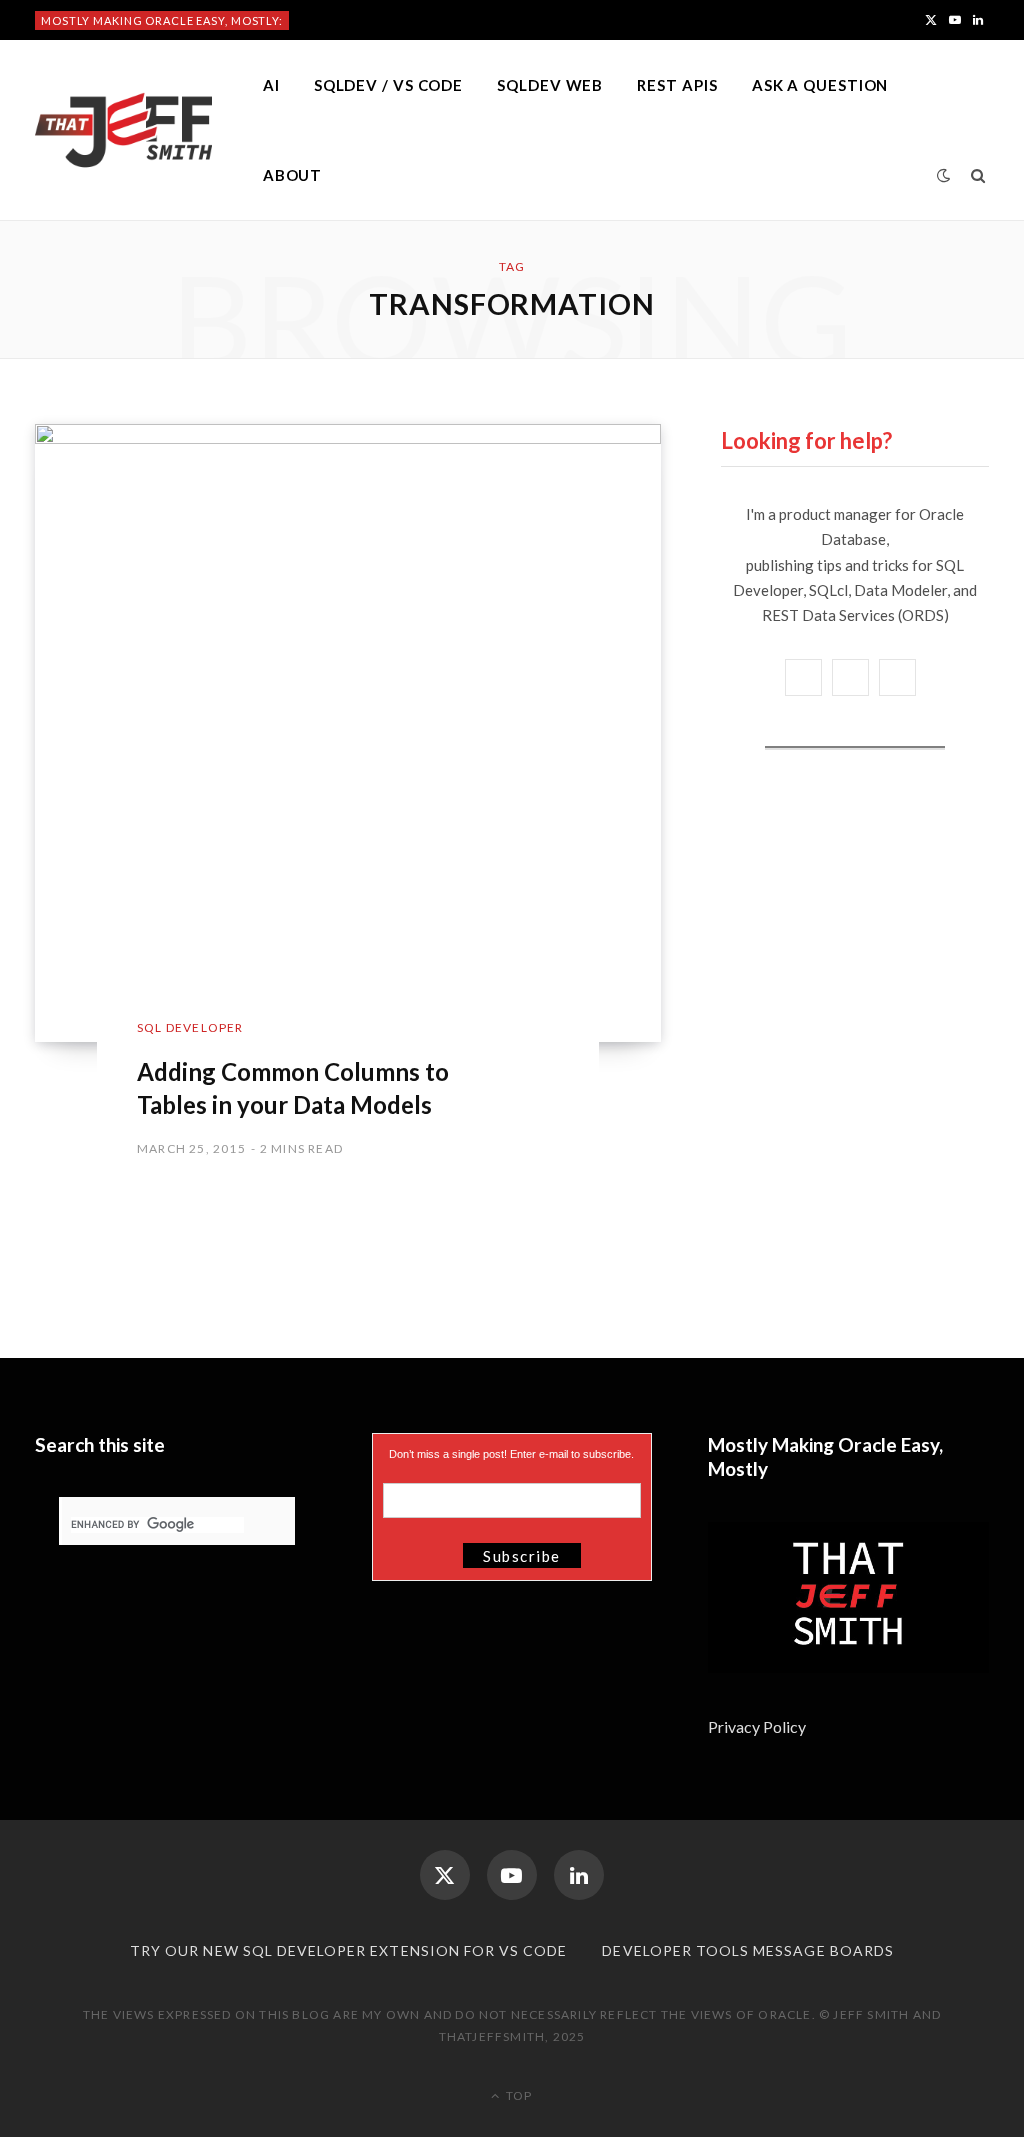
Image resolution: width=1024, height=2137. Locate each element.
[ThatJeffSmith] (123, 131)
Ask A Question (820, 85)
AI (271, 85)
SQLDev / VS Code (388, 85)
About (293, 175)
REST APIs (677, 85)
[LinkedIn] (579, 1875)
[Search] (978, 175)
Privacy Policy (758, 1726)
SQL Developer (190, 1027)
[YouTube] (512, 1875)
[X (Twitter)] (445, 1875)
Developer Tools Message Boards (748, 1950)
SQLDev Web (550, 85)
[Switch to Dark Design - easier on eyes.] (944, 175)
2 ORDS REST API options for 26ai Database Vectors (464, 20)
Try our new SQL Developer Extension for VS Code (348, 1950)
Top (517, 2095)
